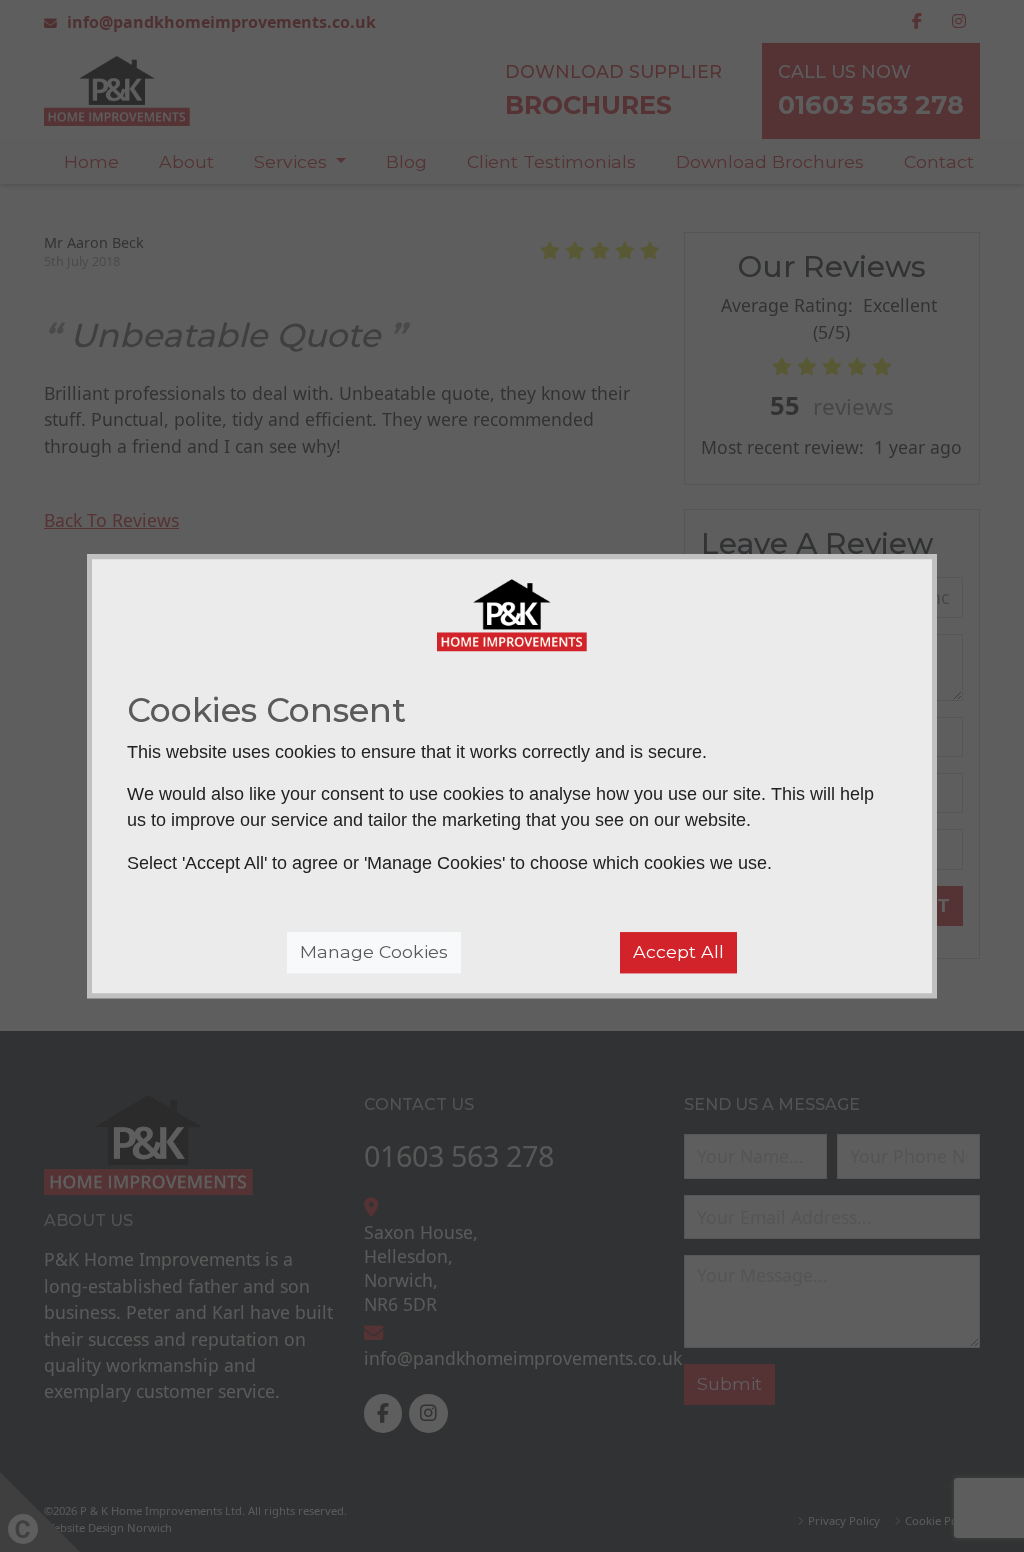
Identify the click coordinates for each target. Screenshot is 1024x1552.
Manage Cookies (374, 951)
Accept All (678, 951)
